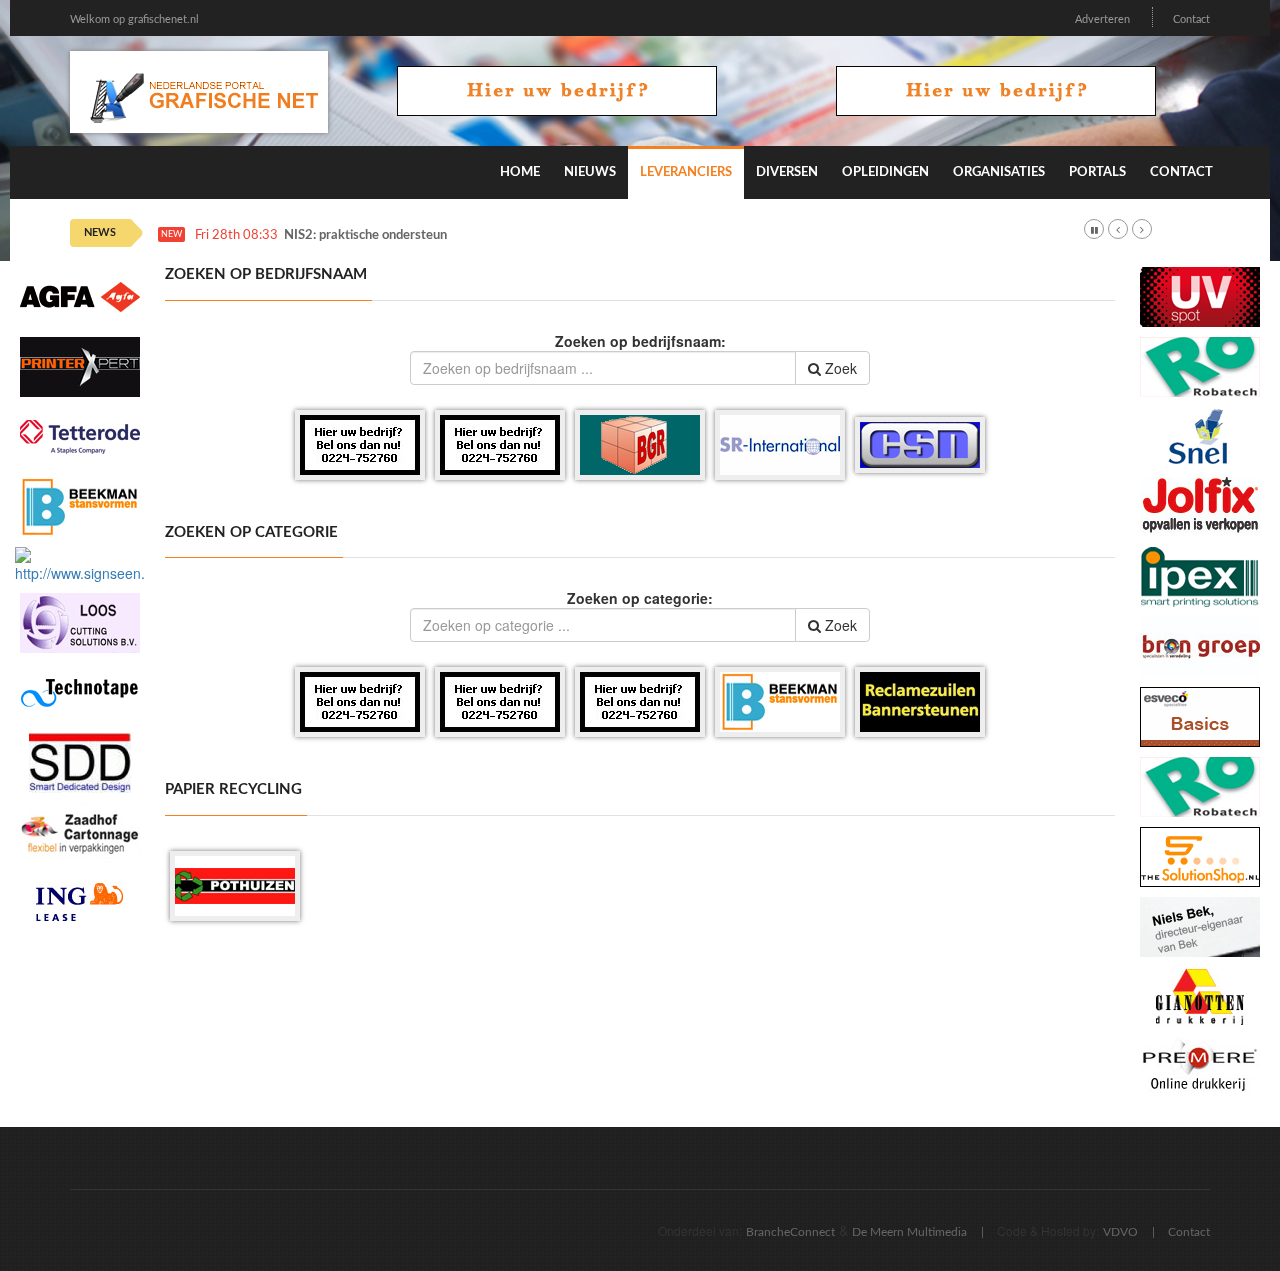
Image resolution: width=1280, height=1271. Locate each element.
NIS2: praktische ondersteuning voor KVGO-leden (427, 235)
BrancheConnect (790, 1232)
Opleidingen (885, 172)
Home (520, 172)
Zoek (839, 368)
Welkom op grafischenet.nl (134, 19)
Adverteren (1102, 19)
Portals (1097, 172)
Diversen (787, 172)
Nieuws (590, 172)
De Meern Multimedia (909, 1232)
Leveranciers (686, 172)
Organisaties (999, 172)
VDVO (1120, 1232)
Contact (1191, 19)
